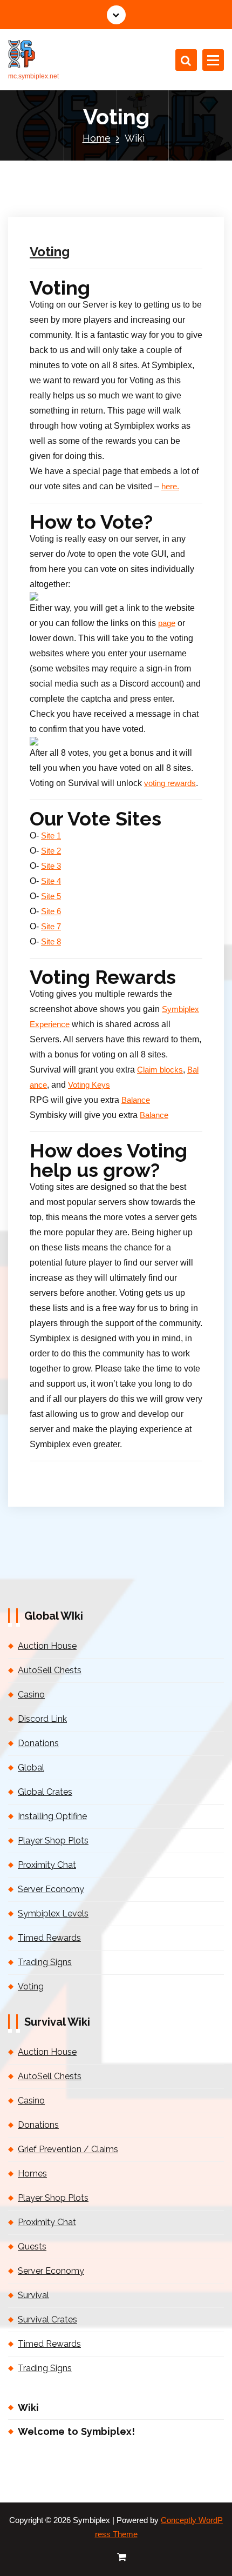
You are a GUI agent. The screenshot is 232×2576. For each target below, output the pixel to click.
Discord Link (42, 1719)
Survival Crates (47, 2319)
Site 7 (51, 927)
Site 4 (51, 881)
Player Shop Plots (53, 1841)
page (167, 623)
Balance (136, 1100)
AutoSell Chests (50, 1670)
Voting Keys (89, 1085)
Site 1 (51, 836)
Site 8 (51, 942)
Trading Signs (45, 1962)
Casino (31, 1695)
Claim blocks (160, 1070)
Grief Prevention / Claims (68, 2149)
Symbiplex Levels (53, 1913)
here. (170, 487)
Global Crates (45, 1792)
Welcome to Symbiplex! (76, 2431)
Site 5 (51, 896)
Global (31, 1768)
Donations (38, 1743)
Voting (50, 252)
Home (97, 138)
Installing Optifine (52, 1816)
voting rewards (170, 783)
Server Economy (51, 1889)
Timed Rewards (49, 1938)
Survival (33, 2295)
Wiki (28, 2408)
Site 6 (51, 911)
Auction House (47, 1646)
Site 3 (51, 866)
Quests (32, 2246)
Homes (32, 2174)
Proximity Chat (47, 1865)
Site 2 (51, 851)
